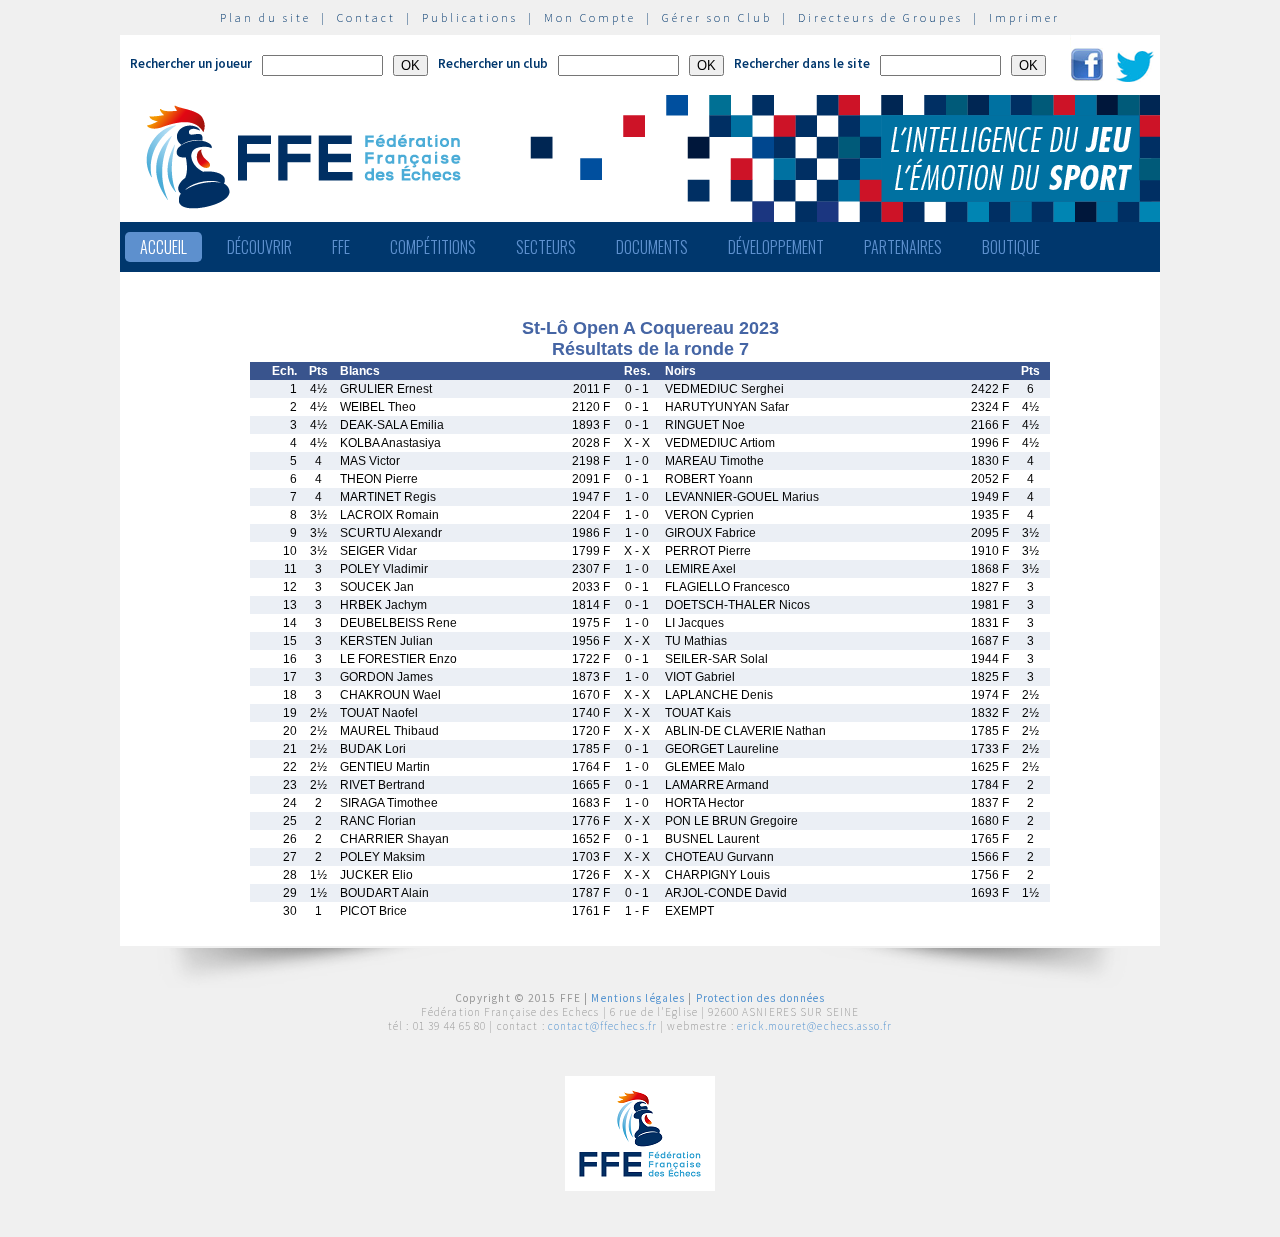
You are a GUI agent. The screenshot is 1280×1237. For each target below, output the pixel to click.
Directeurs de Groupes (880, 17)
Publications (470, 17)
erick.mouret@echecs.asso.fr (814, 1026)
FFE (341, 247)
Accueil (163, 247)
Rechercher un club (493, 63)
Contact (366, 17)
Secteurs (546, 247)
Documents (652, 247)
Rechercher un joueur (191, 63)
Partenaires (903, 247)
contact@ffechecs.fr (602, 1026)
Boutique (1011, 247)
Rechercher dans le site (802, 63)
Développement (776, 247)
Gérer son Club (717, 17)
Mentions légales (638, 998)
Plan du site (265, 17)
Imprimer (1024, 17)
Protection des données (761, 998)
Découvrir (259, 247)
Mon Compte (590, 17)
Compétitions (433, 247)
